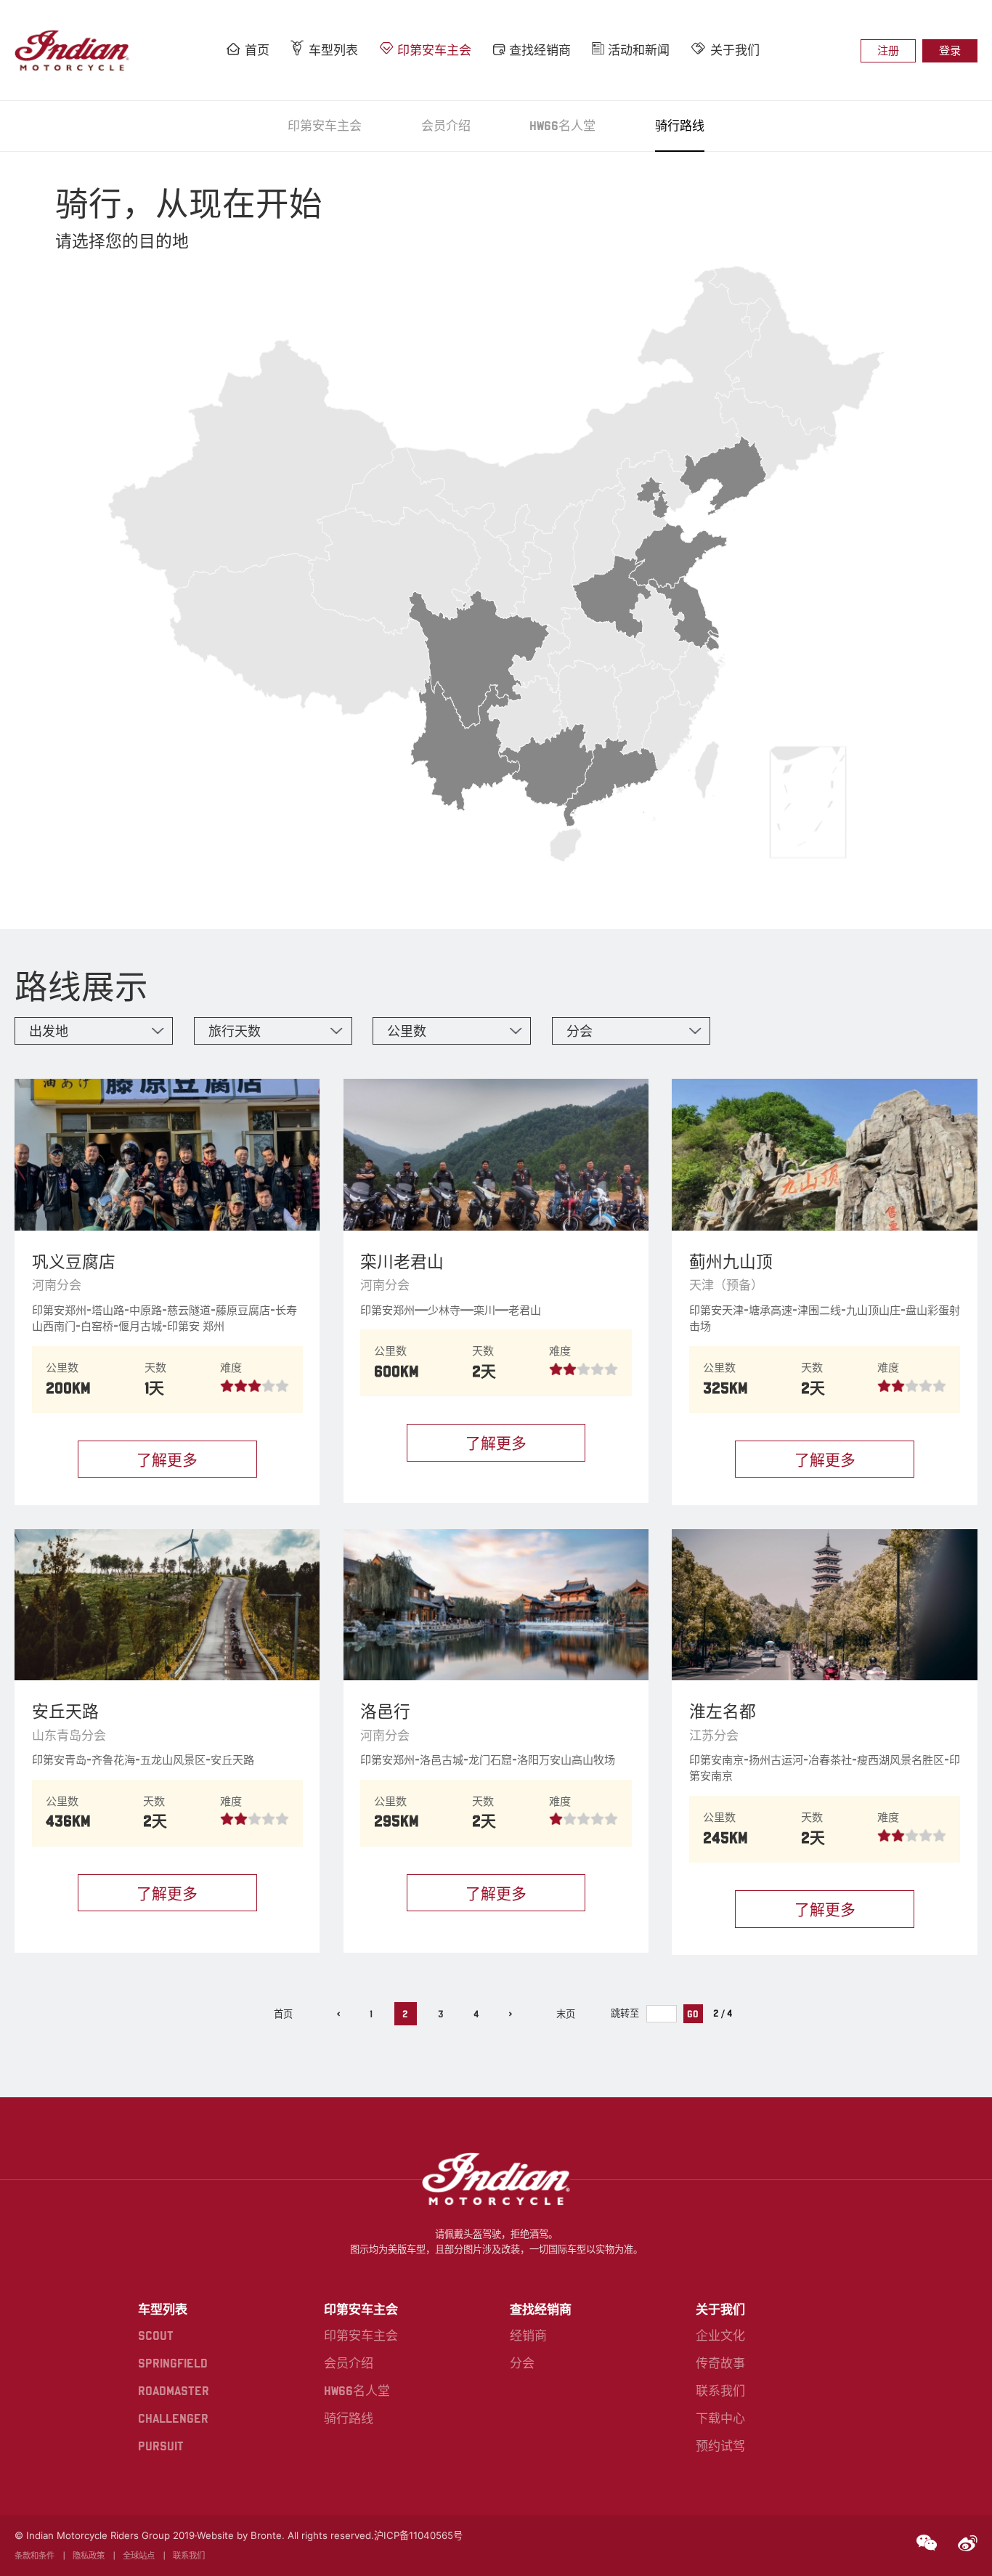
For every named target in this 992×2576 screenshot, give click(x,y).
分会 (522, 2363)
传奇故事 (720, 2363)
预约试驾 (720, 2446)
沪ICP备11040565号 (418, 2535)
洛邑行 (385, 1711)
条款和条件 (34, 2556)
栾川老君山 (402, 1261)
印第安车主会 (434, 50)
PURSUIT (161, 2446)
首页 (257, 50)
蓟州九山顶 (731, 1261)
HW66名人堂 (562, 126)
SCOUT (156, 2336)
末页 (566, 2014)
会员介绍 (446, 126)
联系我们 (720, 2391)
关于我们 (735, 50)
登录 (950, 50)
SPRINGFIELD (173, 2363)
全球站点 (139, 2556)
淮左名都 (723, 1711)
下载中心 (720, 2418)
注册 (888, 50)
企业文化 (720, 2336)
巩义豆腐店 (74, 1261)
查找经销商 (540, 50)
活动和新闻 (639, 50)
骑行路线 (680, 126)
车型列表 (333, 50)
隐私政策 (89, 2556)
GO (693, 2014)
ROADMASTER (174, 2391)
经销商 (528, 2336)
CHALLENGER (173, 2418)
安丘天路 (65, 1711)
